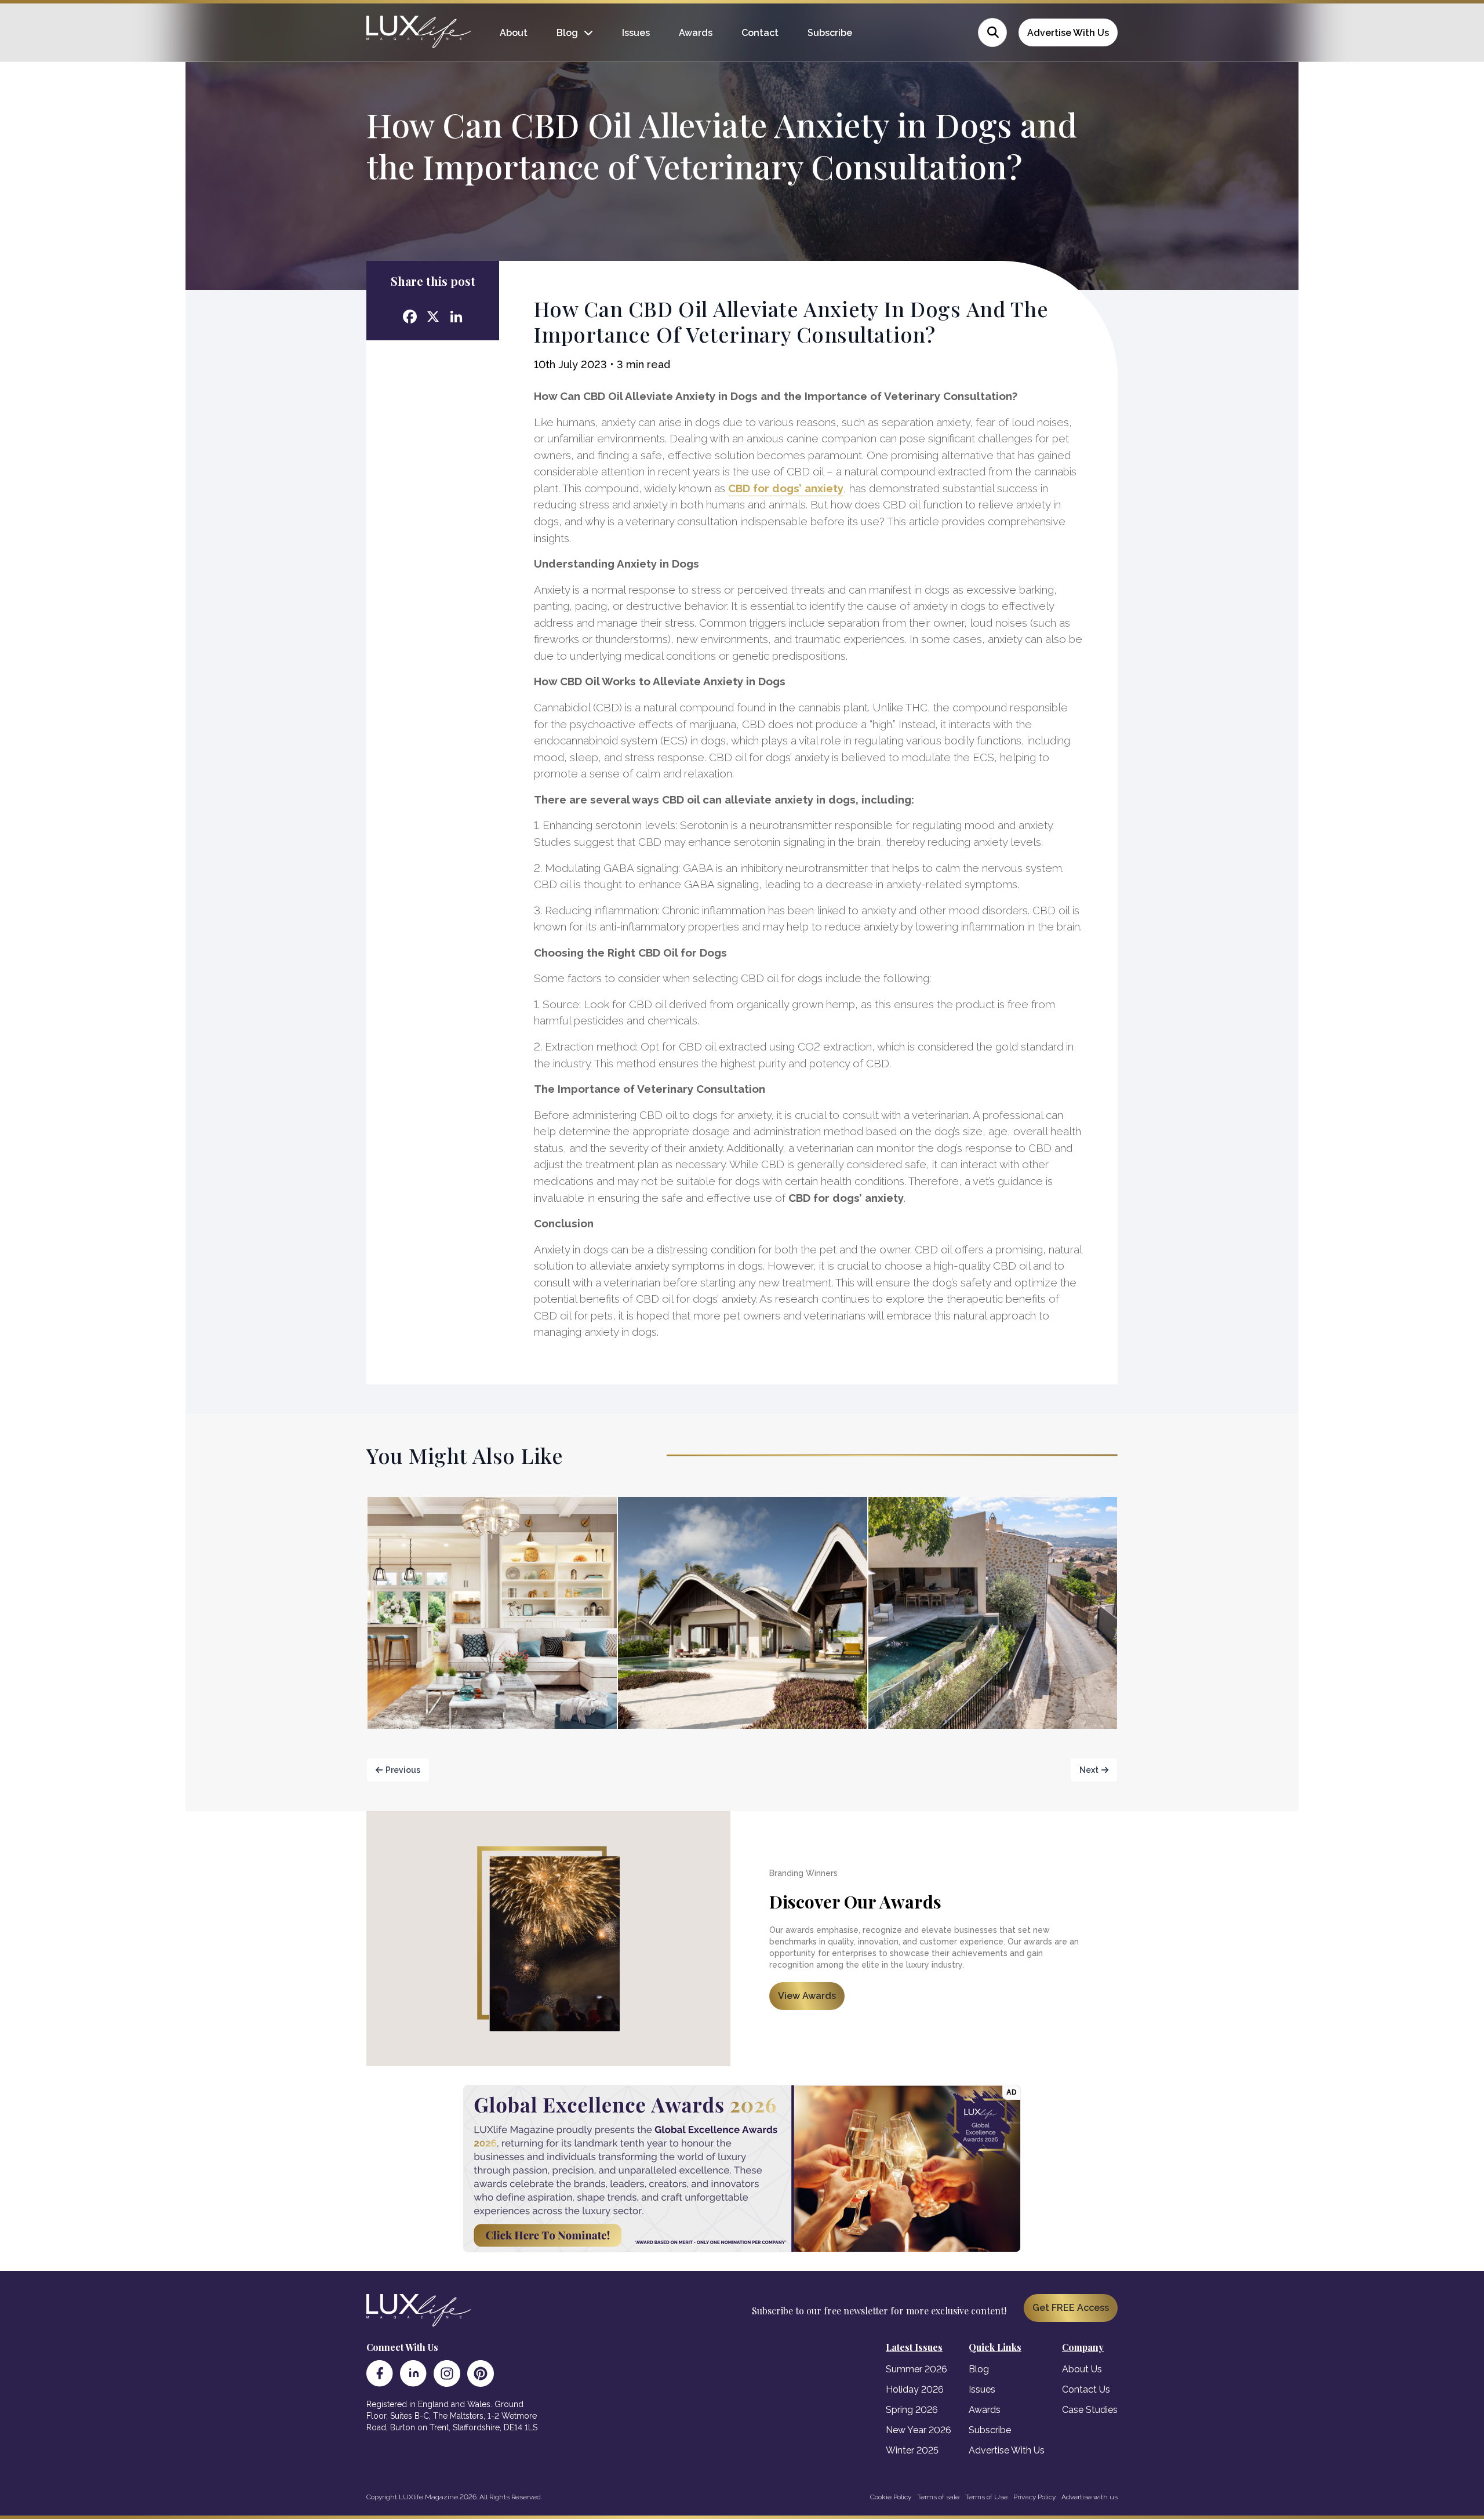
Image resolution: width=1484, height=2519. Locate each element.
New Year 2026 (919, 2430)
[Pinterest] (481, 2373)
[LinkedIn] (413, 2373)
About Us (1082, 2369)
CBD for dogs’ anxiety (786, 488)
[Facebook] (380, 2373)
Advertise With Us (1068, 33)
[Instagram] (447, 2373)
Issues (636, 33)
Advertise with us (1090, 2497)
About (514, 33)
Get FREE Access (1071, 2308)
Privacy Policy (1034, 2497)
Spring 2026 (912, 2410)
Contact (760, 33)
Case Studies (1090, 2410)
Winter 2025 (912, 2450)
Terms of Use (986, 2497)
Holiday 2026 (915, 2389)
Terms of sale (938, 2497)
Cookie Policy (891, 2497)
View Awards (807, 1996)
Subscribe (830, 33)
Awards (696, 33)
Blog (567, 33)
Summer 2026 (916, 2369)
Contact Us (1086, 2389)
